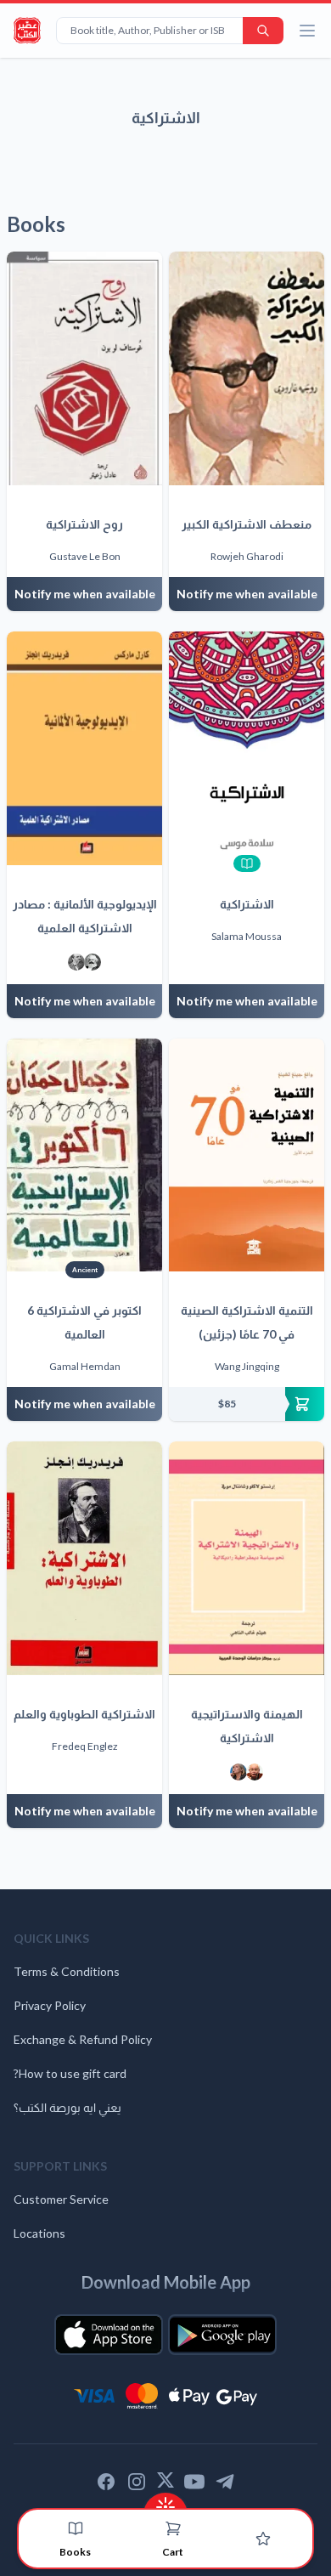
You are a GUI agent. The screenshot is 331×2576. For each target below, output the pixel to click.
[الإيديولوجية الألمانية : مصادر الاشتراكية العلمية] (84, 748)
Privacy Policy (50, 2005)
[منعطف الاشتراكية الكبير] (247, 368)
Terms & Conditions (67, 1971)
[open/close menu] (307, 31)
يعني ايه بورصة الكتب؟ (67, 2107)
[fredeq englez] (76, 962)
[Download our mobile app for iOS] (109, 2335)
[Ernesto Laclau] (255, 1772)
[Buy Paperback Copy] (247, 1404)
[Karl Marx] (93, 962)
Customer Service (61, 2199)
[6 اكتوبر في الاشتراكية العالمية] (84, 1155)
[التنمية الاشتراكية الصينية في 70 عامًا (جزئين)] (247, 1155)
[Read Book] (247, 863)
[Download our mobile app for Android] (222, 2335)
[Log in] (263, 2539)
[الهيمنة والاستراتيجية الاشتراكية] (247, 1558)
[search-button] (263, 31)
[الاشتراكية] (247, 748)
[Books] (76, 2528)
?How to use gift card (70, 2073)
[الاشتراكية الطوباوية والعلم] (84, 1558)
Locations (39, 2233)
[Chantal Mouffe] (238, 1772)
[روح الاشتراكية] (84, 368)
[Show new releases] (165, 2502)
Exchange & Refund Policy (83, 2039)
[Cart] (173, 2528)
